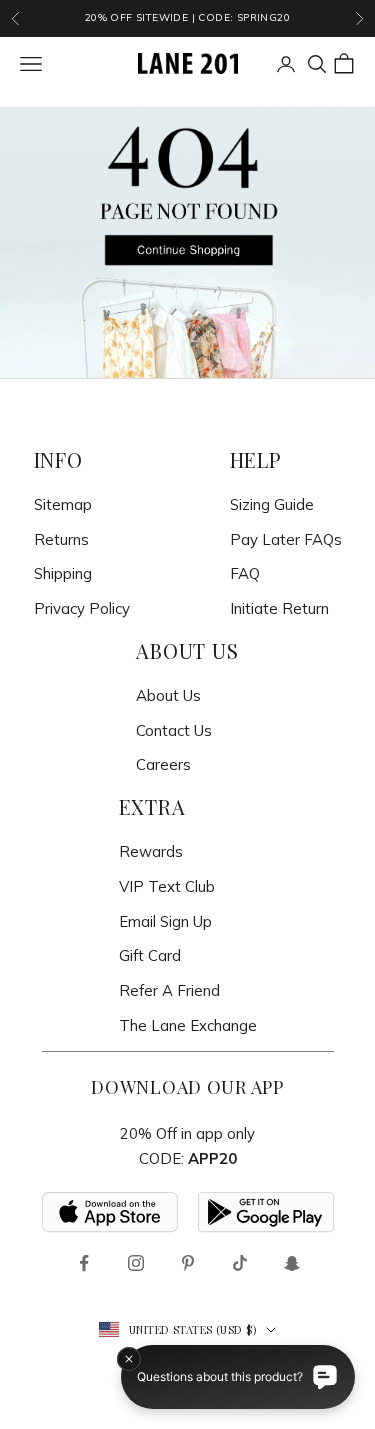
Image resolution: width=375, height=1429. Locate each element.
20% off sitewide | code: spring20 (187, 17)
